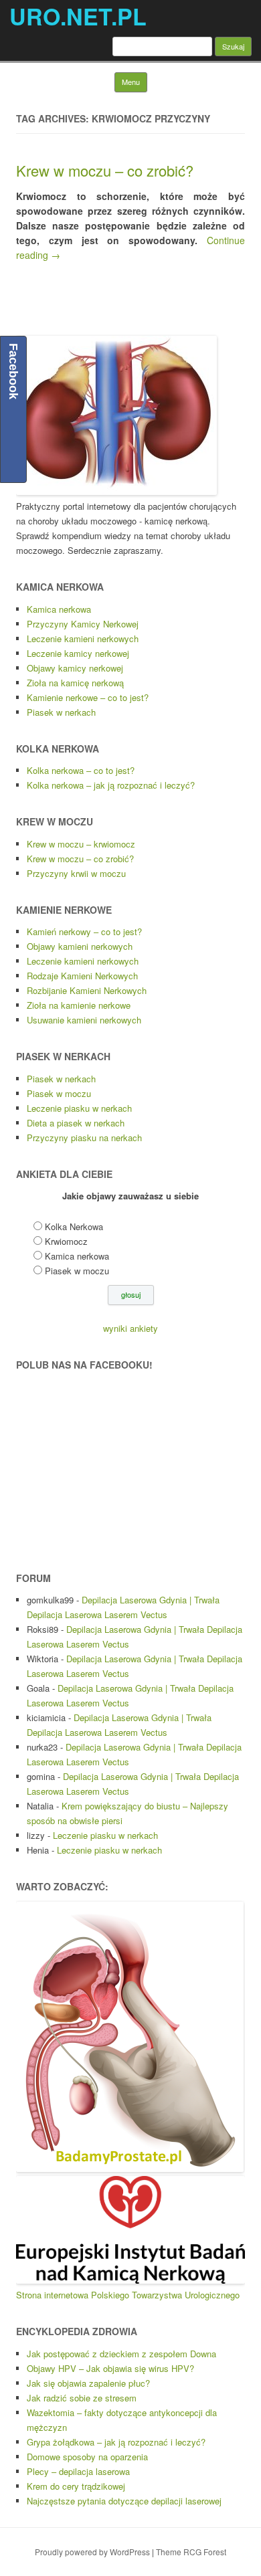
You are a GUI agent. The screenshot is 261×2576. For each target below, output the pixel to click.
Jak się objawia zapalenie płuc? (88, 2383)
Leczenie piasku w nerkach (79, 1108)
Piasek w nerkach (61, 712)
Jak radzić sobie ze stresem (82, 2398)
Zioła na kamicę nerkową (75, 683)
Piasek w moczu (59, 1093)
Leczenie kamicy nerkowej (78, 653)
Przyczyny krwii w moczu (76, 873)
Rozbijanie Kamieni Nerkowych (87, 990)
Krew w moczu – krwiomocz (81, 844)
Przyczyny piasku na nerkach (84, 1137)
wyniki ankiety (130, 1328)
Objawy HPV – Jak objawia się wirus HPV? (110, 2368)
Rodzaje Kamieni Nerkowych (82, 976)
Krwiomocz (66, 1241)
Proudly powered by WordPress (92, 2552)
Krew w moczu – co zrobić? (105, 170)
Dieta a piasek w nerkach (76, 1123)
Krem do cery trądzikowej (76, 2486)
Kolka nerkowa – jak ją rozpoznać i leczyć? (111, 785)
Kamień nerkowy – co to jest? (84, 931)
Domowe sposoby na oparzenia (87, 2457)
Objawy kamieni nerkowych (80, 946)
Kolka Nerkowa (74, 1226)
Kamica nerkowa (59, 609)
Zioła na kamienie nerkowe (79, 1005)
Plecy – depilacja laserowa (78, 2471)
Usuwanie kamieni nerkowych (84, 1020)
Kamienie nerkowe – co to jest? (88, 697)
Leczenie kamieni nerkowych (83, 638)
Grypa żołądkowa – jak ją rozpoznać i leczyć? (116, 2442)
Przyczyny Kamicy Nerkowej (83, 624)
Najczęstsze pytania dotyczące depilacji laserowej (124, 2501)
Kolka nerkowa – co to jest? (81, 770)
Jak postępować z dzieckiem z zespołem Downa (121, 2354)
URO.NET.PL (78, 16)
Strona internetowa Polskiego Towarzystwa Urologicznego (128, 2295)
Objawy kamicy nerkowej (75, 668)
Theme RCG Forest (191, 2552)
